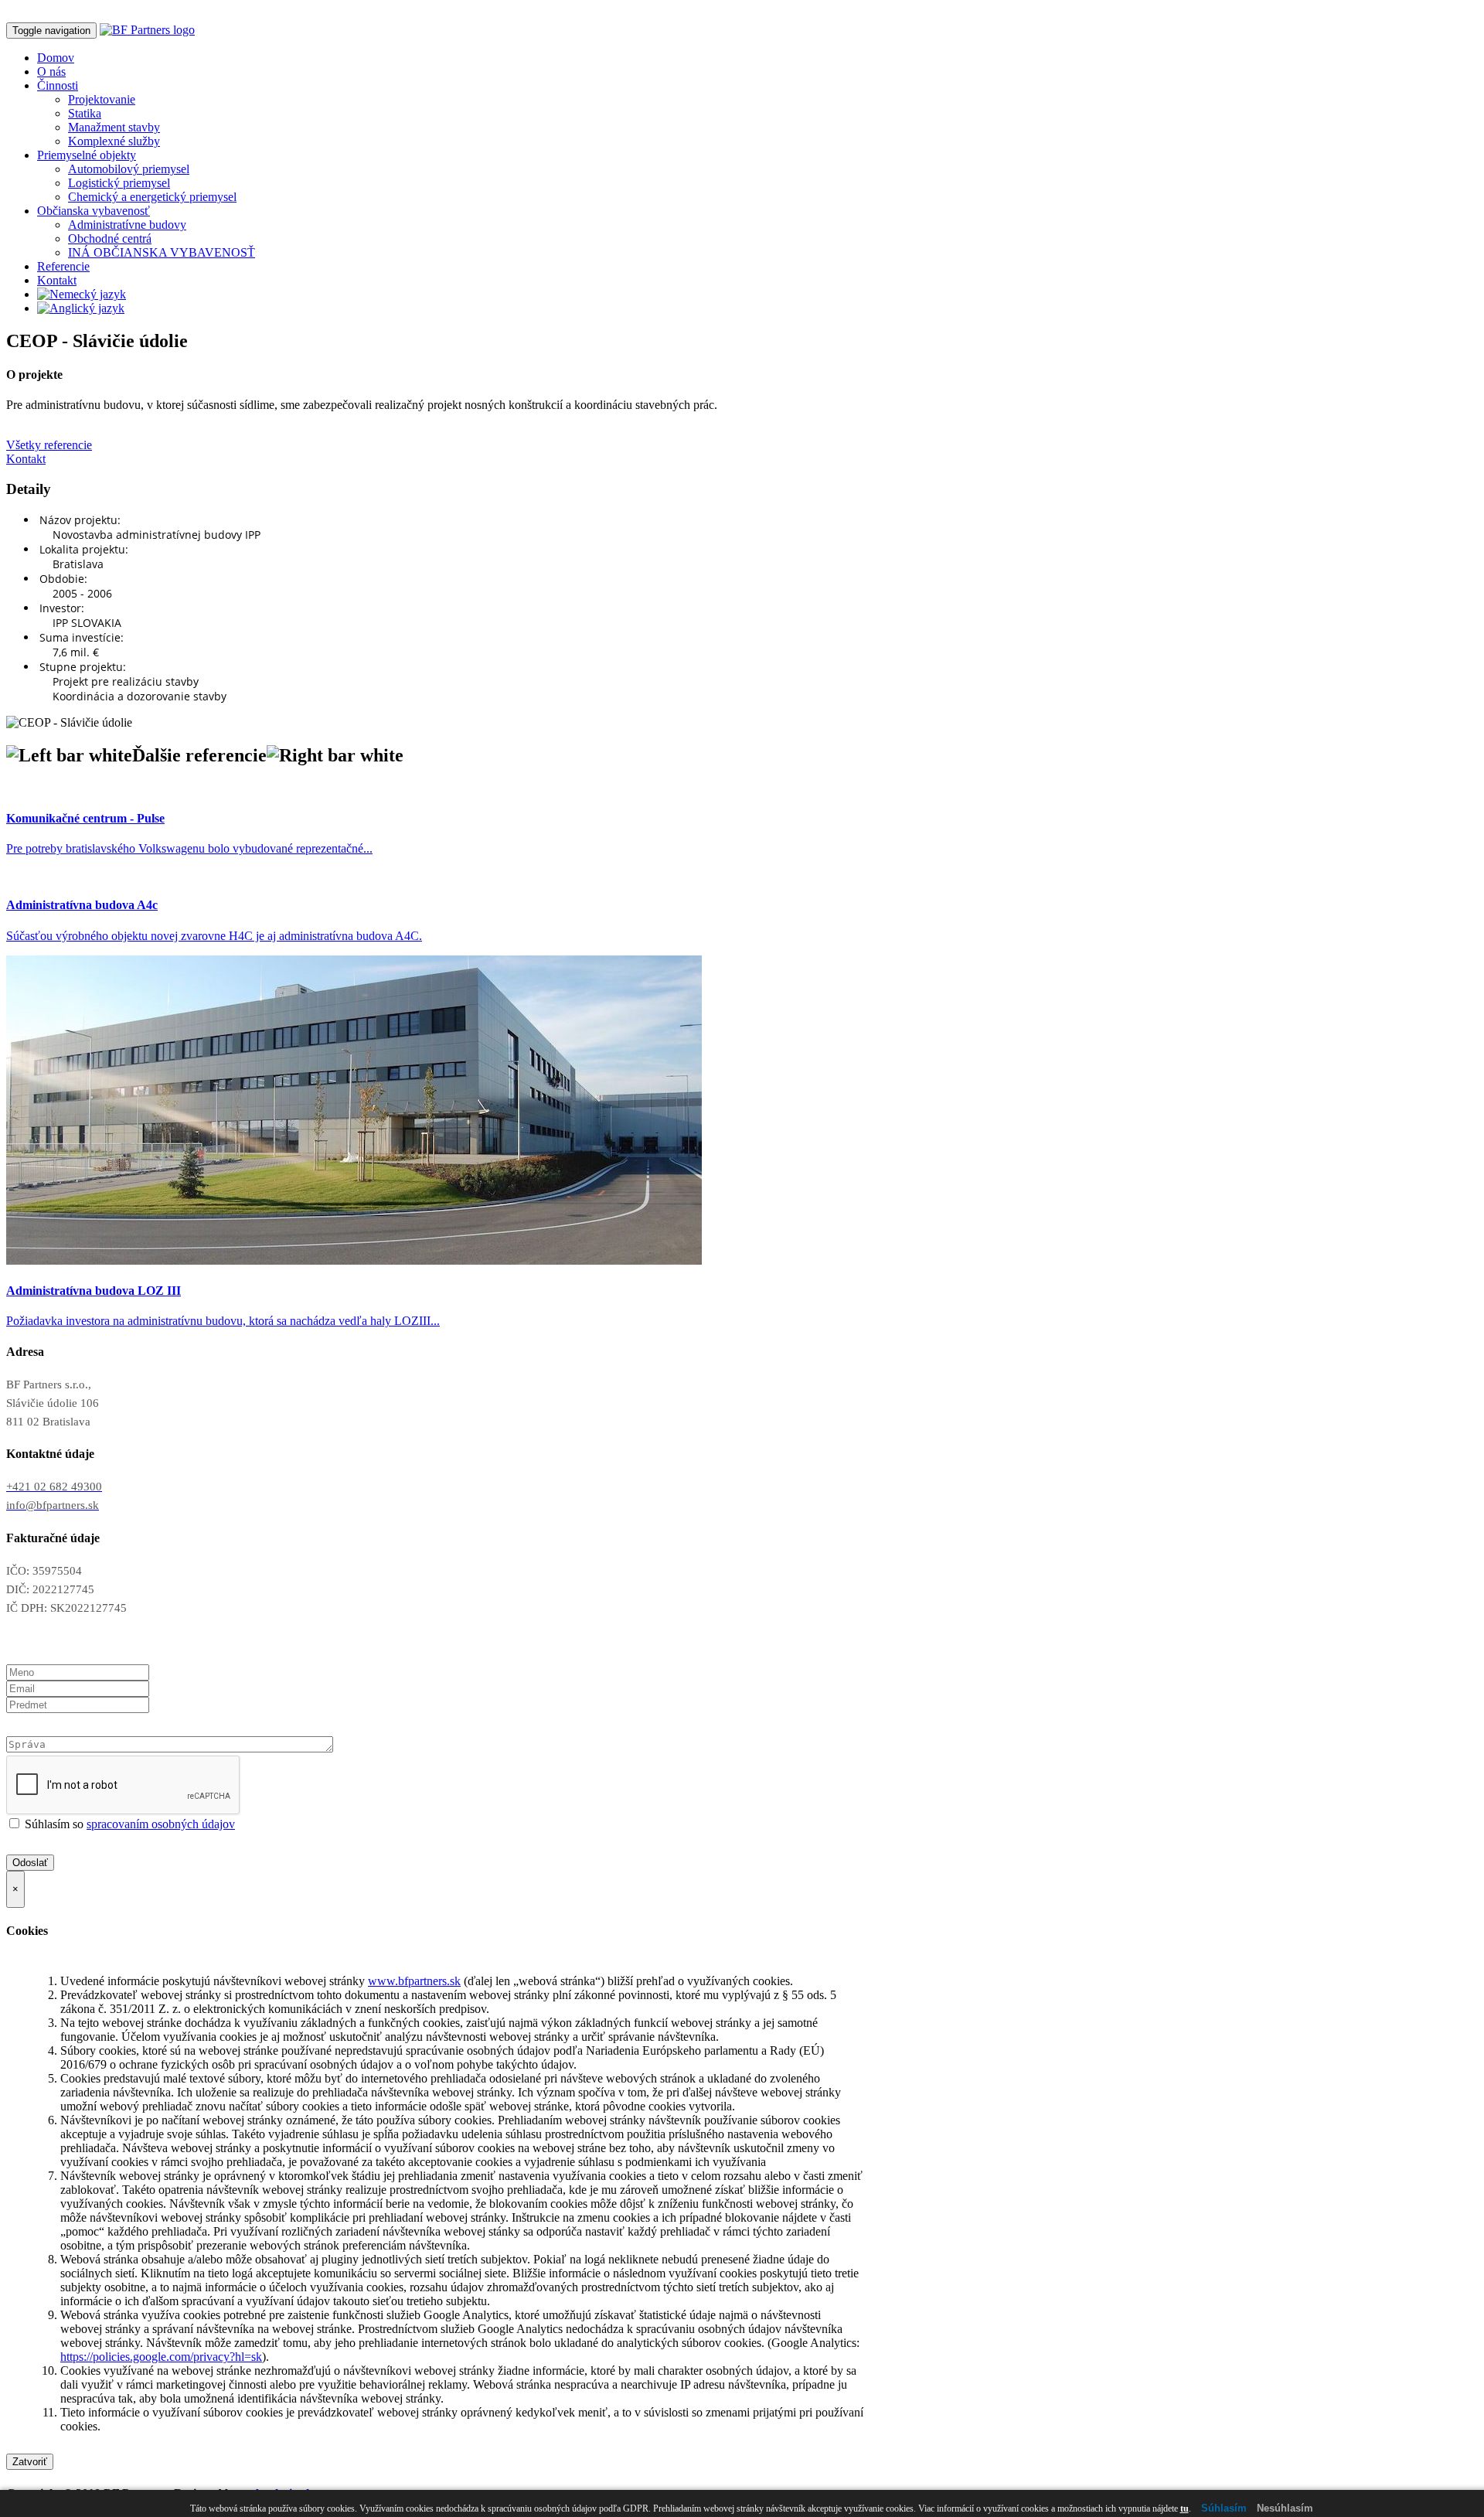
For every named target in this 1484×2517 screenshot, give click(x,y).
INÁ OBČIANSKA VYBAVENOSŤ (162, 252)
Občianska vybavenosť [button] (94, 211)
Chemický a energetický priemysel (152, 197)
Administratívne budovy (127, 225)
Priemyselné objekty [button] (87, 155)
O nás (51, 72)
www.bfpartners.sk (414, 1981)
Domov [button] (56, 58)
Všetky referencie (49, 445)
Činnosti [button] (58, 85)
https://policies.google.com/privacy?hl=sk (161, 2357)
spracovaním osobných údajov (161, 1824)
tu (1184, 2508)
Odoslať (30, 1863)
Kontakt (57, 280)
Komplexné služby (114, 141)
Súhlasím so (128, 1824)
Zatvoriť (30, 2462)
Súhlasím (1224, 2508)
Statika (85, 113)
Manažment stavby (114, 127)
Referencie (63, 266)
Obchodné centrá (110, 238)
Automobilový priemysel (129, 169)
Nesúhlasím (1285, 2508)
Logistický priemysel (119, 183)
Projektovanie (102, 99)
